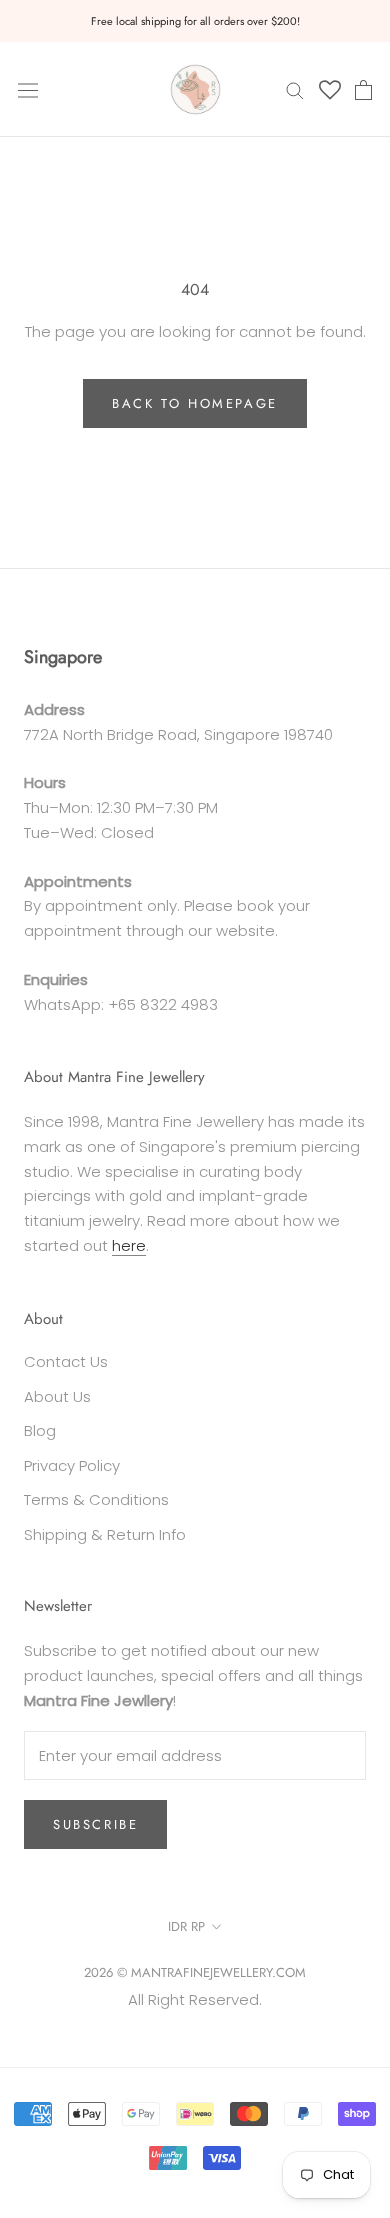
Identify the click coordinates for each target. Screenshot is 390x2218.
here (129, 1245)
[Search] (295, 89)
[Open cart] (363, 90)
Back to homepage (195, 403)
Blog (40, 1430)
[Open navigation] (28, 89)
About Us (57, 1396)
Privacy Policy (72, 1465)
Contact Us (66, 1361)
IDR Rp (186, 1926)
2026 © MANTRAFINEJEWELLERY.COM (195, 1972)
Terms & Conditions (96, 1499)
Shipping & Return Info (105, 1534)
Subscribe (95, 1824)
